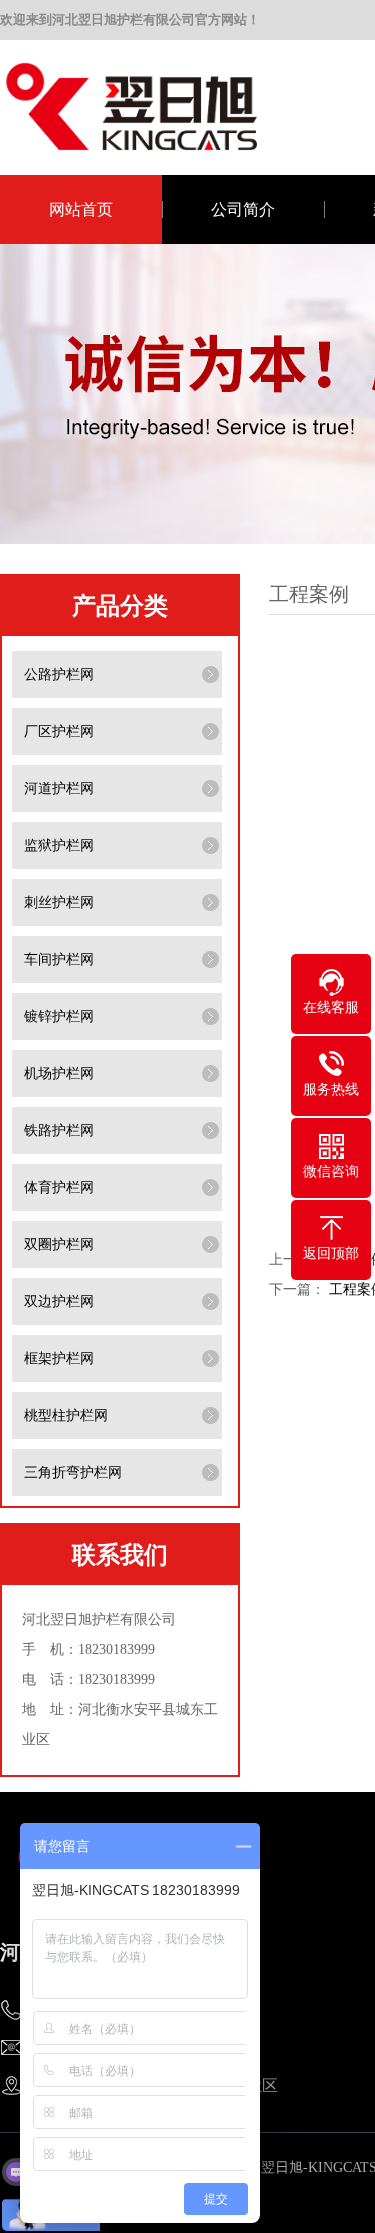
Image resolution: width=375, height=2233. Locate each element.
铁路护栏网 (59, 1130)
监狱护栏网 (59, 845)
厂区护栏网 (59, 731)
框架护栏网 (59, 1358)
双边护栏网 (59, 1301)
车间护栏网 (59, 959)
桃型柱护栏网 (66, 1415)
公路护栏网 (59, 674)
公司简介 (243, 209)
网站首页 (81, 209)
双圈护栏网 (59, 1244)
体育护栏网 (59, 1187)
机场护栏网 (59, 1073)
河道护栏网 (59, 788)
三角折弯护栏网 (73, 1472)
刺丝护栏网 (59, 902)
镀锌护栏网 (59, 1016)
